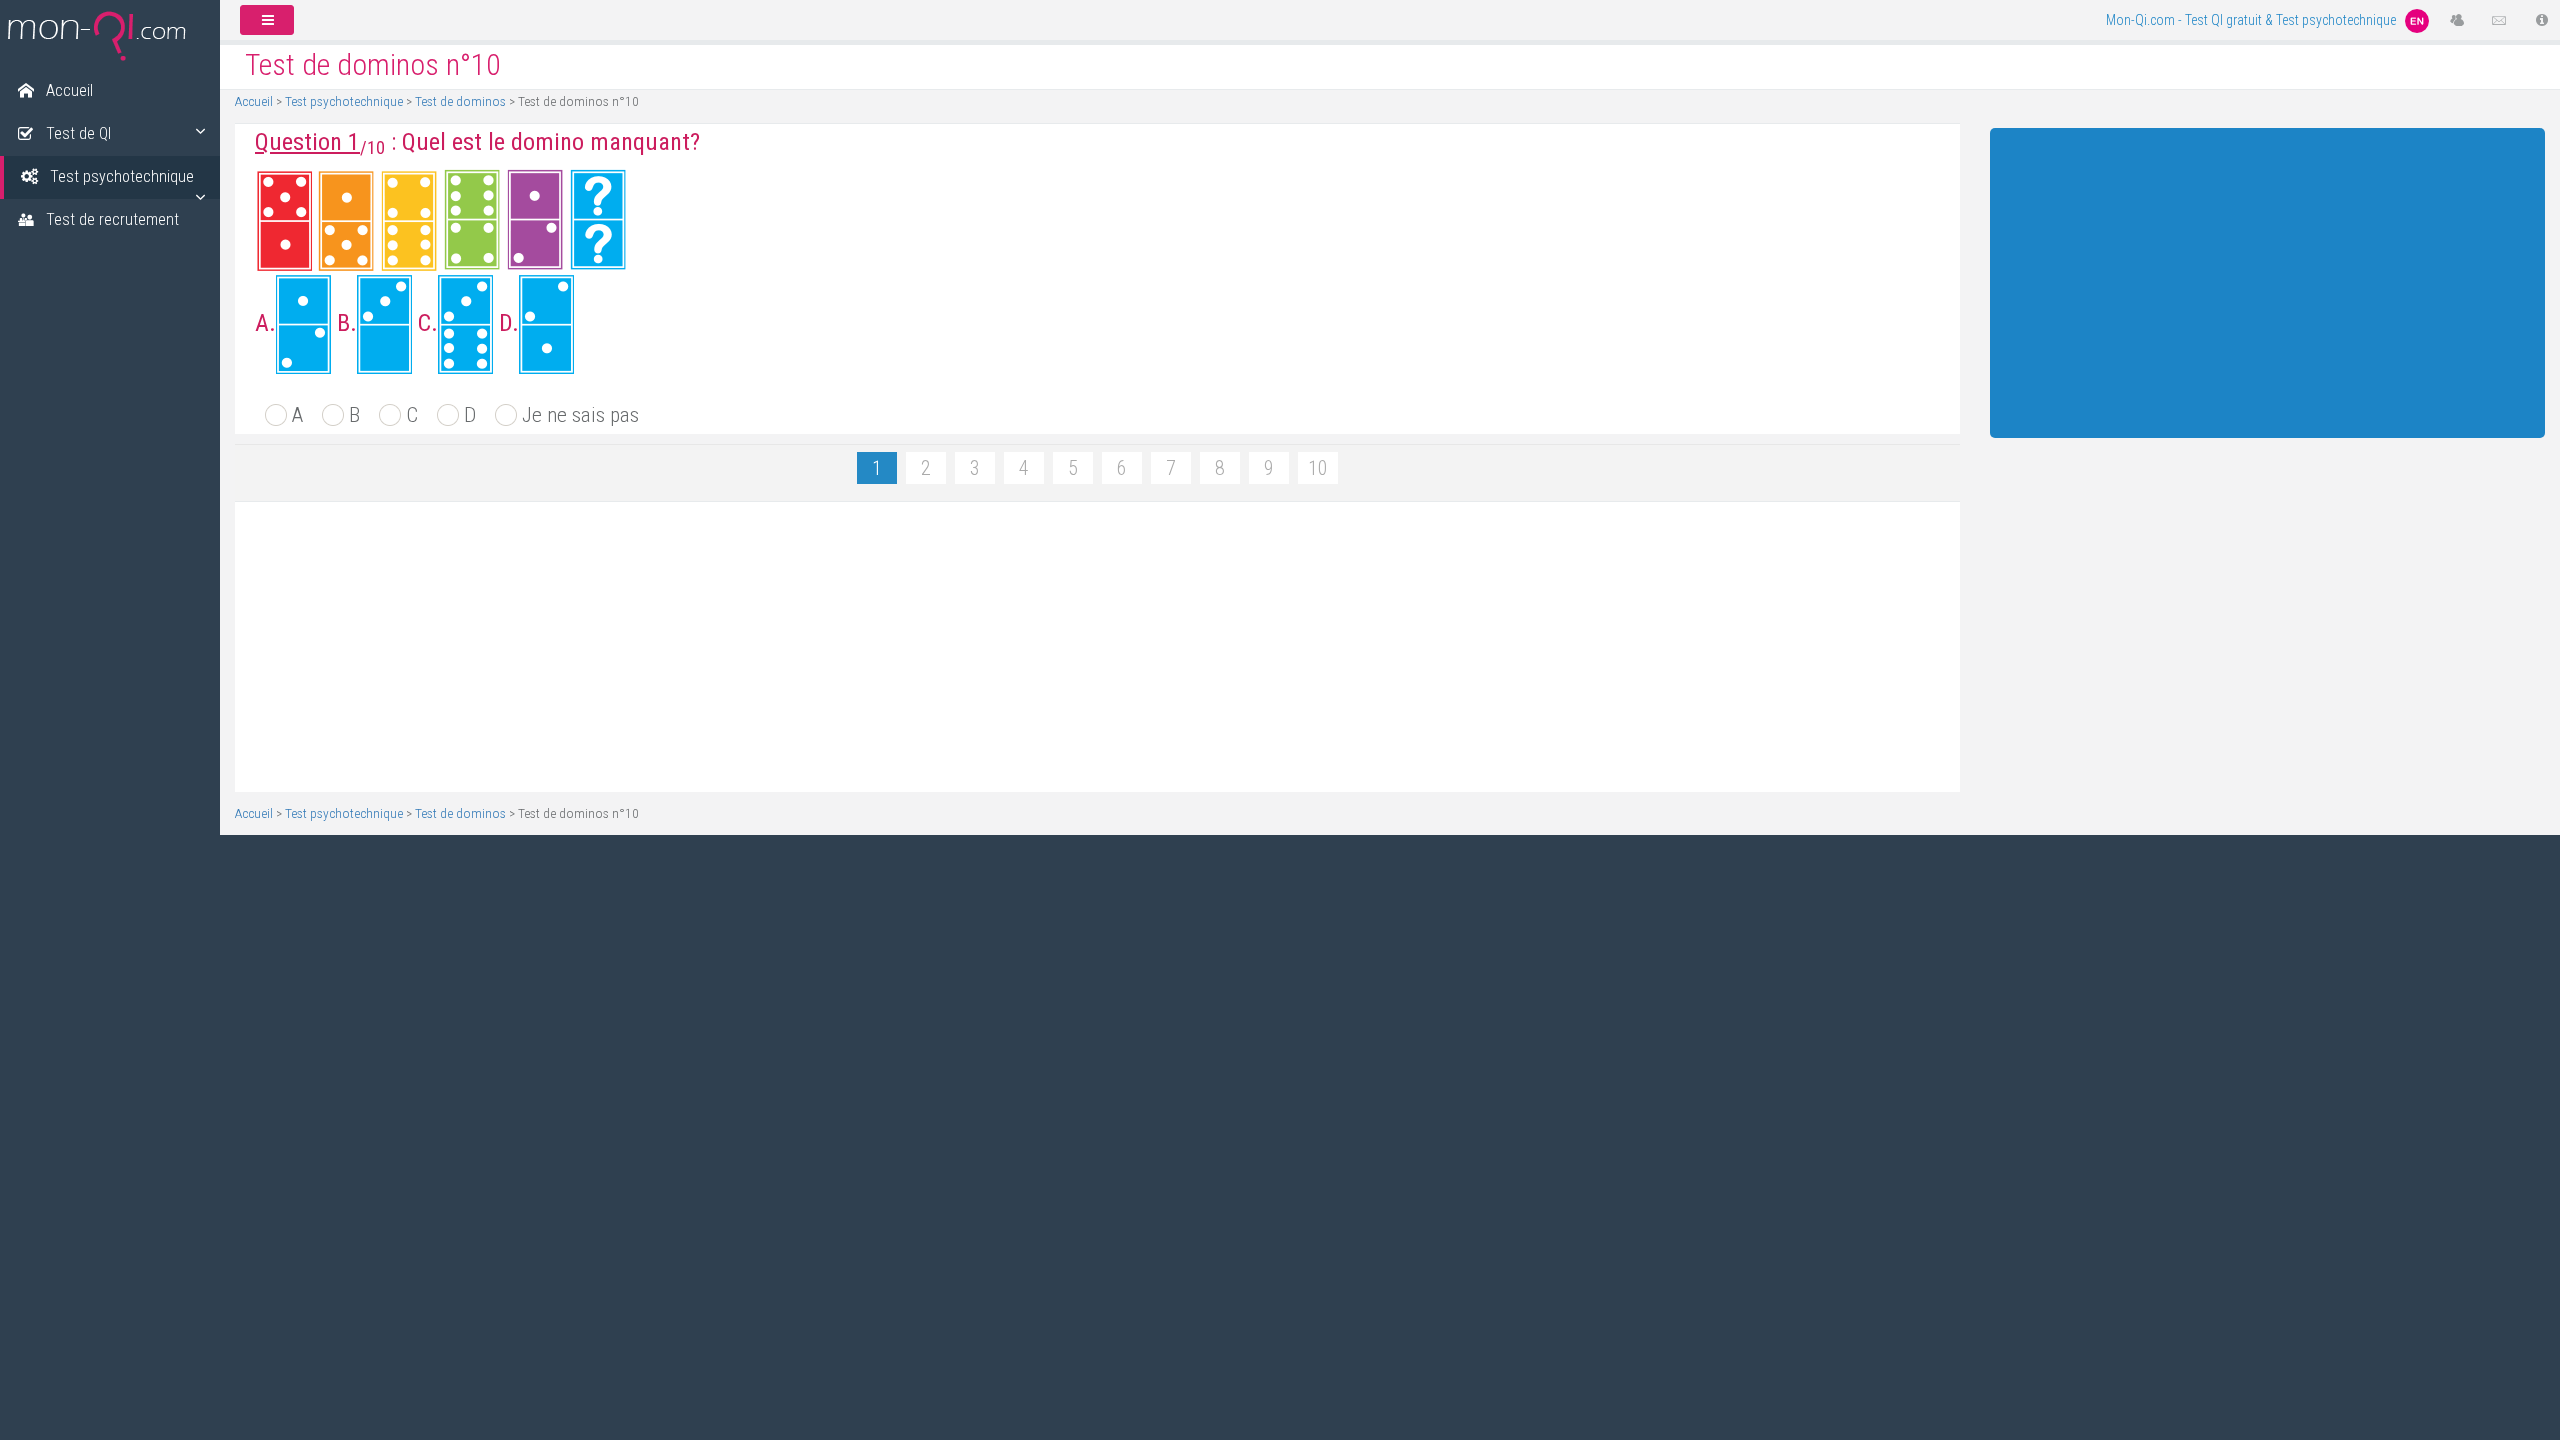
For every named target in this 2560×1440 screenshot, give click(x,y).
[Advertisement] (840, 647)
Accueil (254, 101)
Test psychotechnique (344, 101)
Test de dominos (460, 101)
